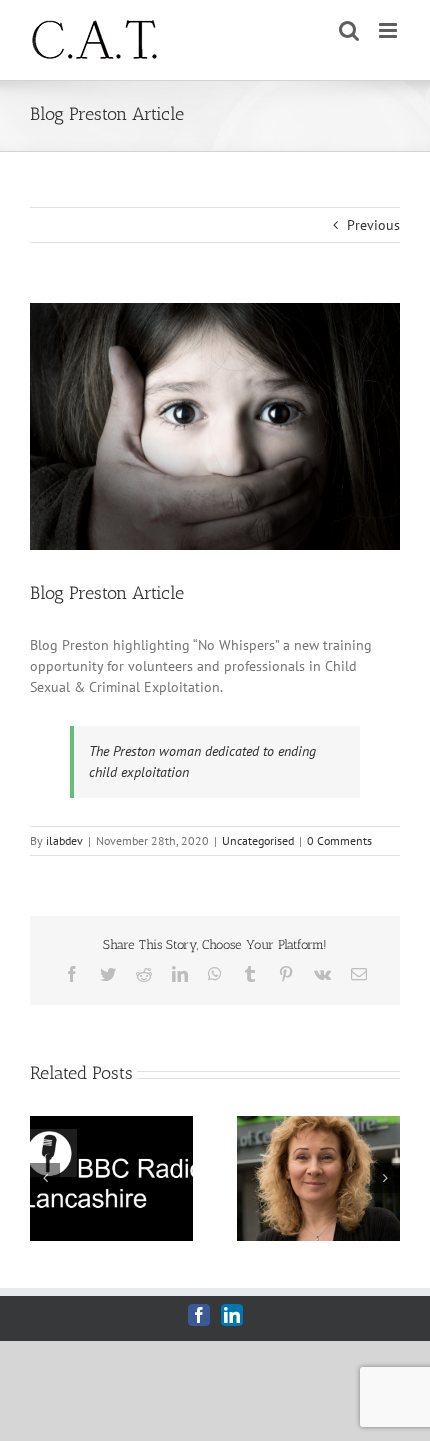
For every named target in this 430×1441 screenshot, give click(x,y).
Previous (373, 225)
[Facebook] (199, 1315)
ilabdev (64, 840)
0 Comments (339, 840)
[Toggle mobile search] (349, 30)
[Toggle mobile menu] (389, 30)
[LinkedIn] (232, 1315)
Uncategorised (258, 840)
